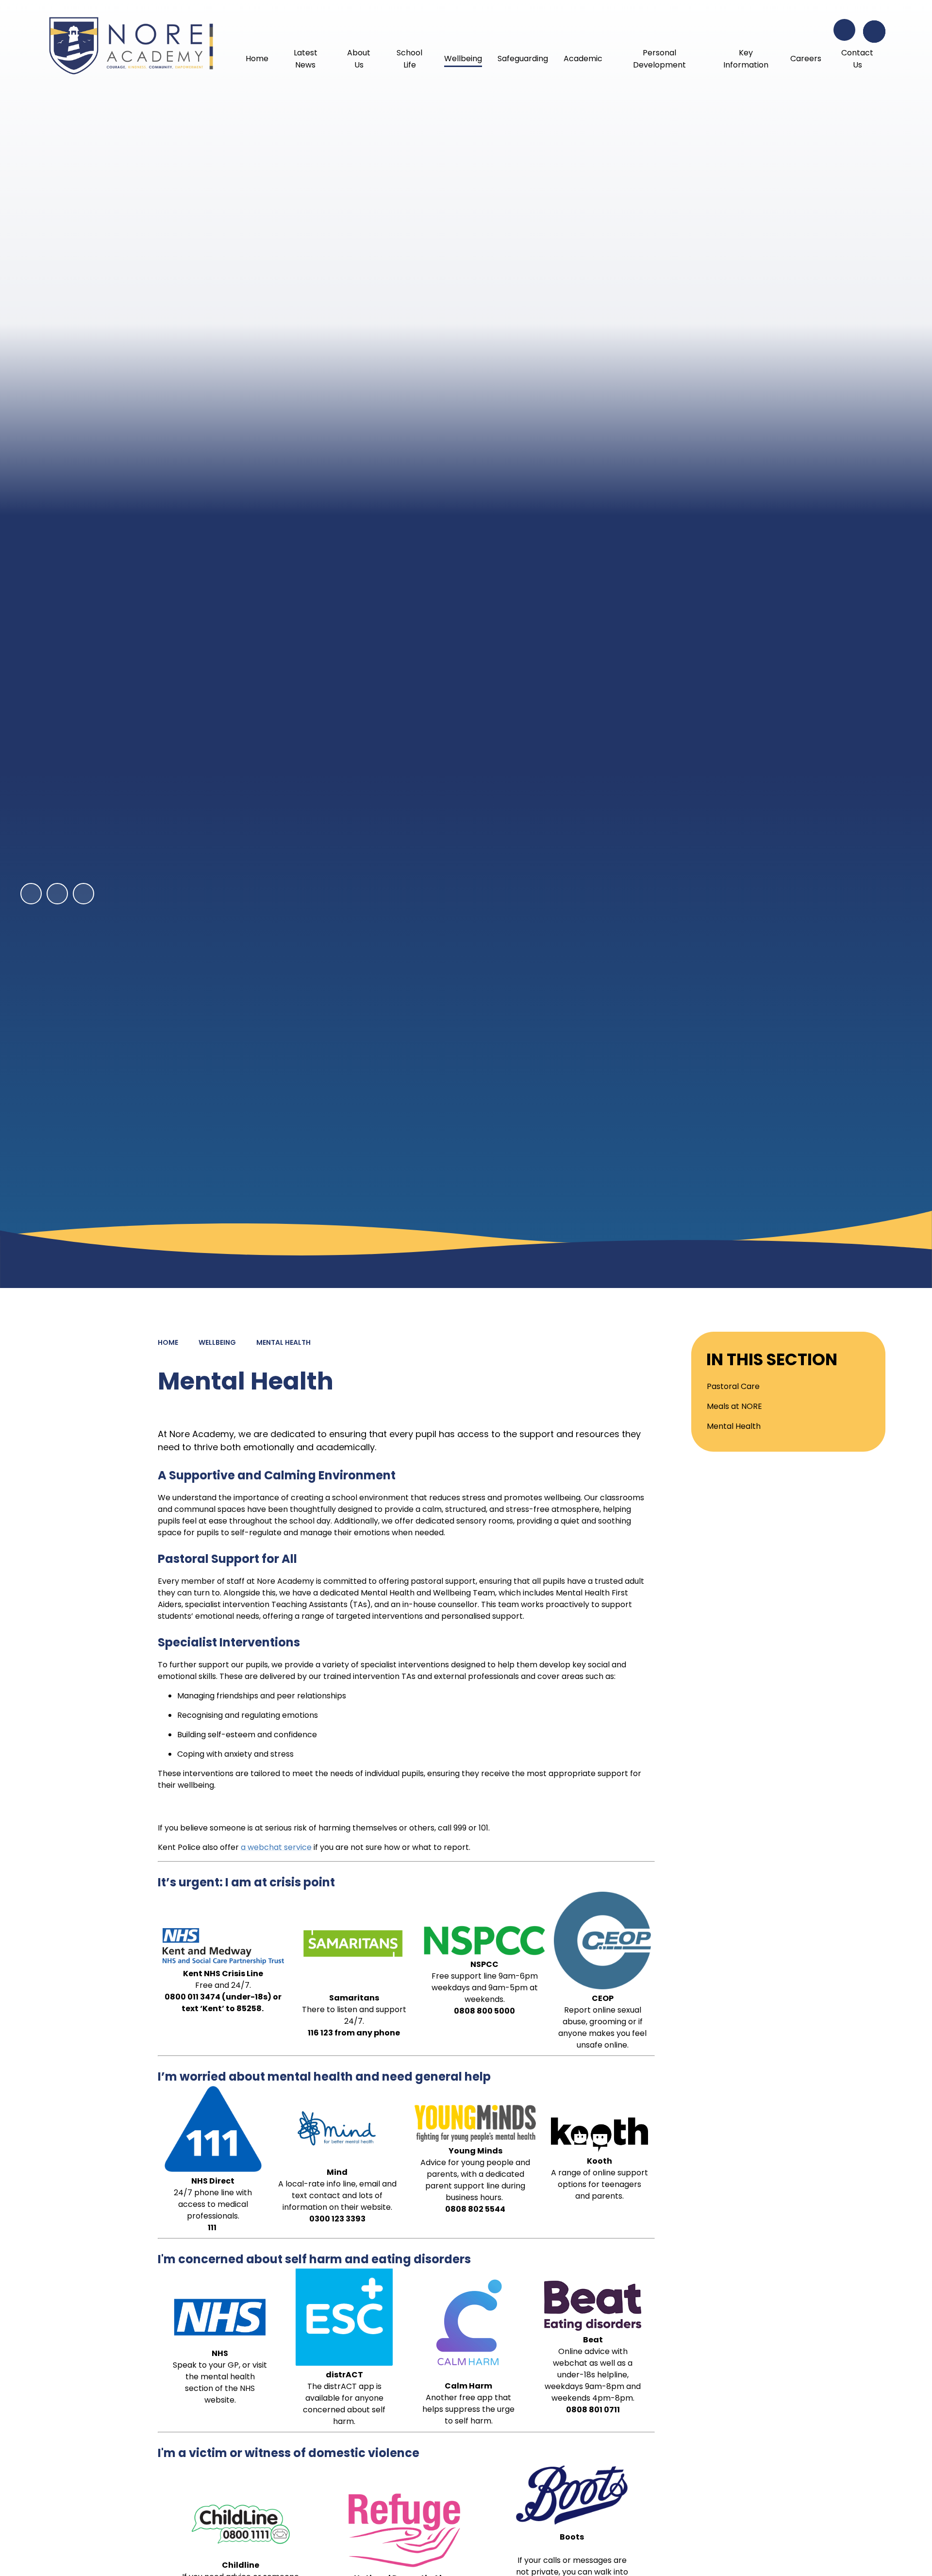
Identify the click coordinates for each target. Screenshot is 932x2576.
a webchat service (276, 1847)
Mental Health (283, 1342)
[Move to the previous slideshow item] (31, 894)
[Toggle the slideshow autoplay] (83, 894)
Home (168, 1342)
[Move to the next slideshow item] (57, 894)
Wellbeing (217, 1342)
